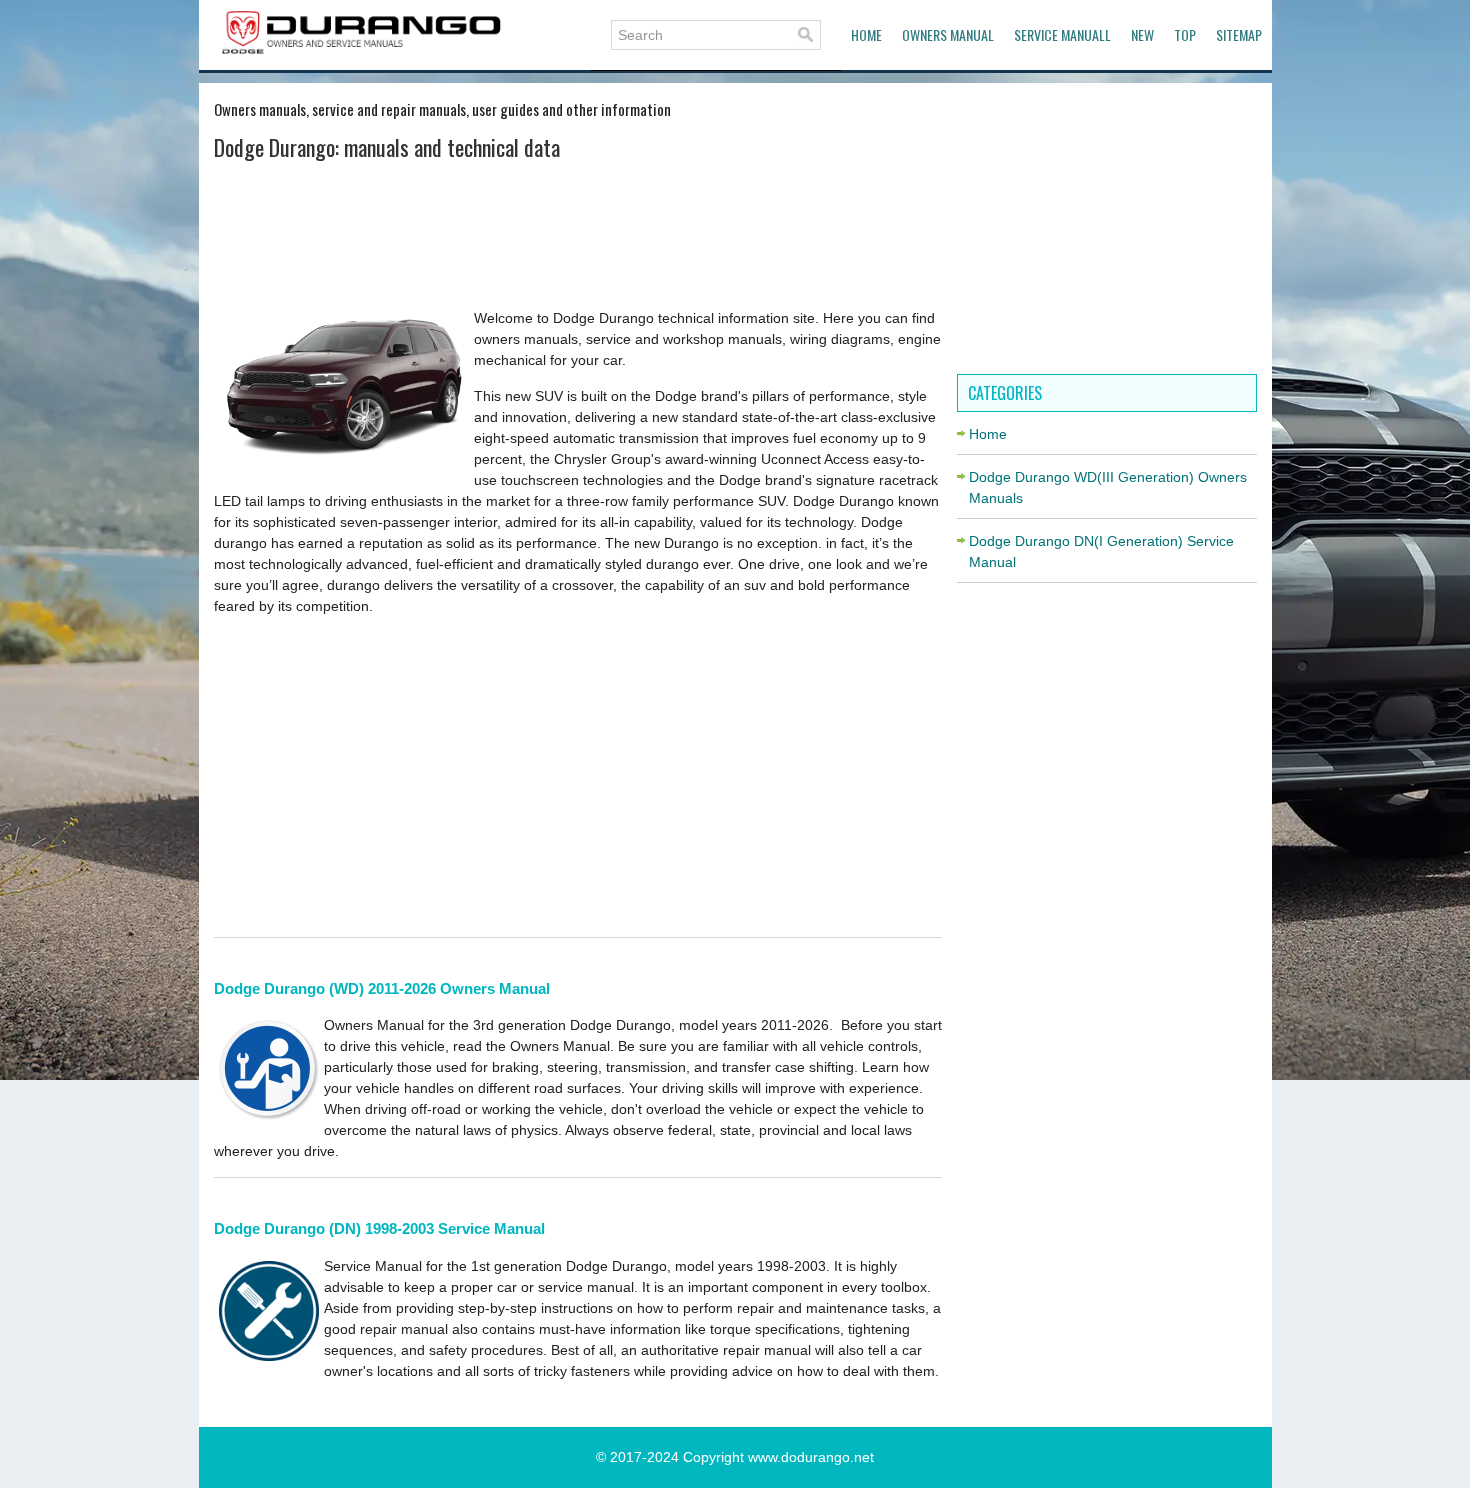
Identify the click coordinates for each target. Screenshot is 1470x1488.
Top (1185, 34)
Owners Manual (948, 34)
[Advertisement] (578, 233)
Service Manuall (1062, 34)
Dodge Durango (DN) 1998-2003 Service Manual (379, 1228)
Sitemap (1239, 34)
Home (866, 34)
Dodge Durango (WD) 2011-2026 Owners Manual (382, 988)
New (1142, 34)
